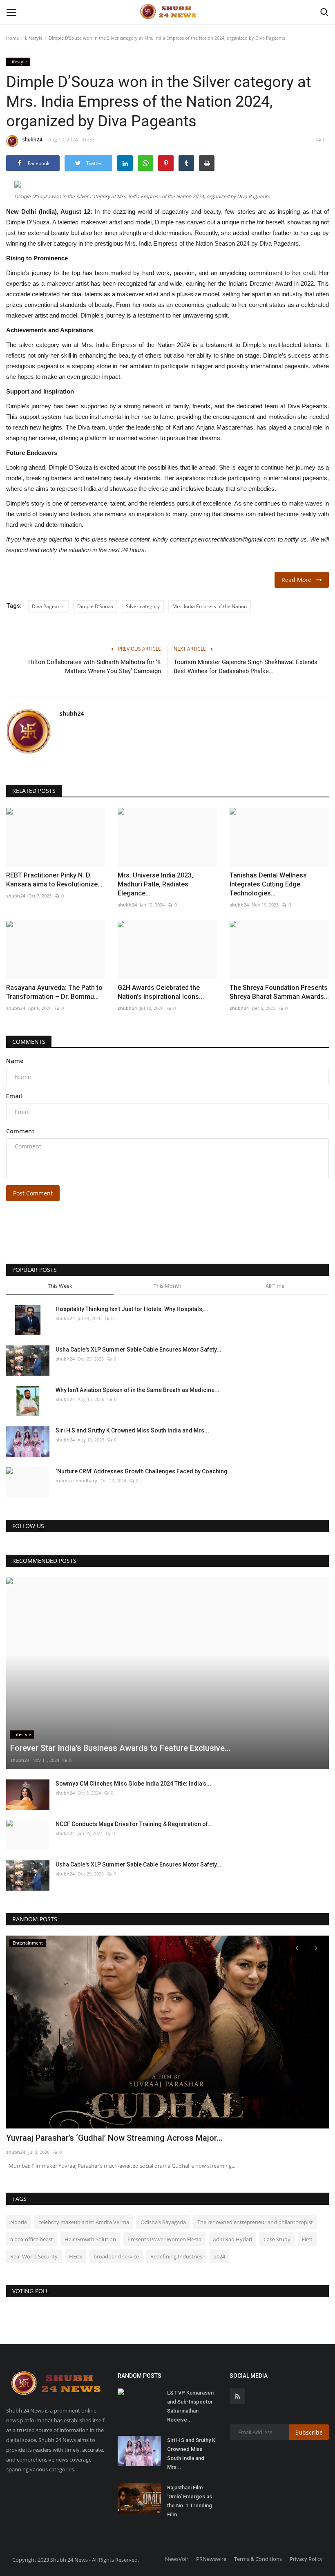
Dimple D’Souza (95, 606)
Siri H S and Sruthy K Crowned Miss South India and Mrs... (132, 1430)
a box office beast (32, 2239)
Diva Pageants (48, 606)
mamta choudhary (76, 1480)
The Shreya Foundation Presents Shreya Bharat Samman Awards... (279, 992)
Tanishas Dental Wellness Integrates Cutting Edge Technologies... (268, 884)
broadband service (116, 2256)
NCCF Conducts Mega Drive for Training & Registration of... (134, 1824)
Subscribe (309, 2432)
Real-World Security (34, 2256)
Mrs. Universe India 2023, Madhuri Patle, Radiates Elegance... (155, 884)
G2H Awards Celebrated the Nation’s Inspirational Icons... (161, 992)
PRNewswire (211, 2559)
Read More (299, 580)
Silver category (143, 606)
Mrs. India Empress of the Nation (210, 606)
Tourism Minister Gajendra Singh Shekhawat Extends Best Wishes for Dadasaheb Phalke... (246, 667)
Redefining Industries (176, 2256)
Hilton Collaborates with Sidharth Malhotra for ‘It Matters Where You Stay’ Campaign (95, 667)
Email (14, 1096)
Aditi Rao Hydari (232, 2239)
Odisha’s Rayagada (163, 2222)
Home (12, 38)
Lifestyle (34, 38)
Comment (20, 1131)
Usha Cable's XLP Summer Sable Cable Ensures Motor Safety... (138, 1350)
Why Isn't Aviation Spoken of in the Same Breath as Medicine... (137, 1390)
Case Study (277, 2239)
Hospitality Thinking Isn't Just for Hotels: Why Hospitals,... (132, 1309)
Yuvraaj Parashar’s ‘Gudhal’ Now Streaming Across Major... (114, 2138)
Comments (29, 1042)
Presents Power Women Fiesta (164, 2239)
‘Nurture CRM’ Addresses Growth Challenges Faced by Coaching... (144, 1471)
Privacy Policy (306, 2559)
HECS (76, 2256)
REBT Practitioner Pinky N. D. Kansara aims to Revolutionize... (54, 880)
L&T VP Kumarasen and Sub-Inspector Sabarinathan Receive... (190, 2406)
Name (15, 1061)
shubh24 (32, 140)
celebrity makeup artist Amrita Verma (84, 2222)
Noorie (19, 2222)
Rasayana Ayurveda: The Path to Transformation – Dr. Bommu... (54, 992)
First (307, 2239)
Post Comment (33, 1193)
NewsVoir (177, 2559)
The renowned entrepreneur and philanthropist (255, 2222)
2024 (219, 2256)
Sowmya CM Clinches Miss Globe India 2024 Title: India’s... (133, 1784)
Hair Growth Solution (90, 2239)
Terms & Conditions (258, 2559)
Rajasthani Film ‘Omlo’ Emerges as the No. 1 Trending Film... (190, 2501)
